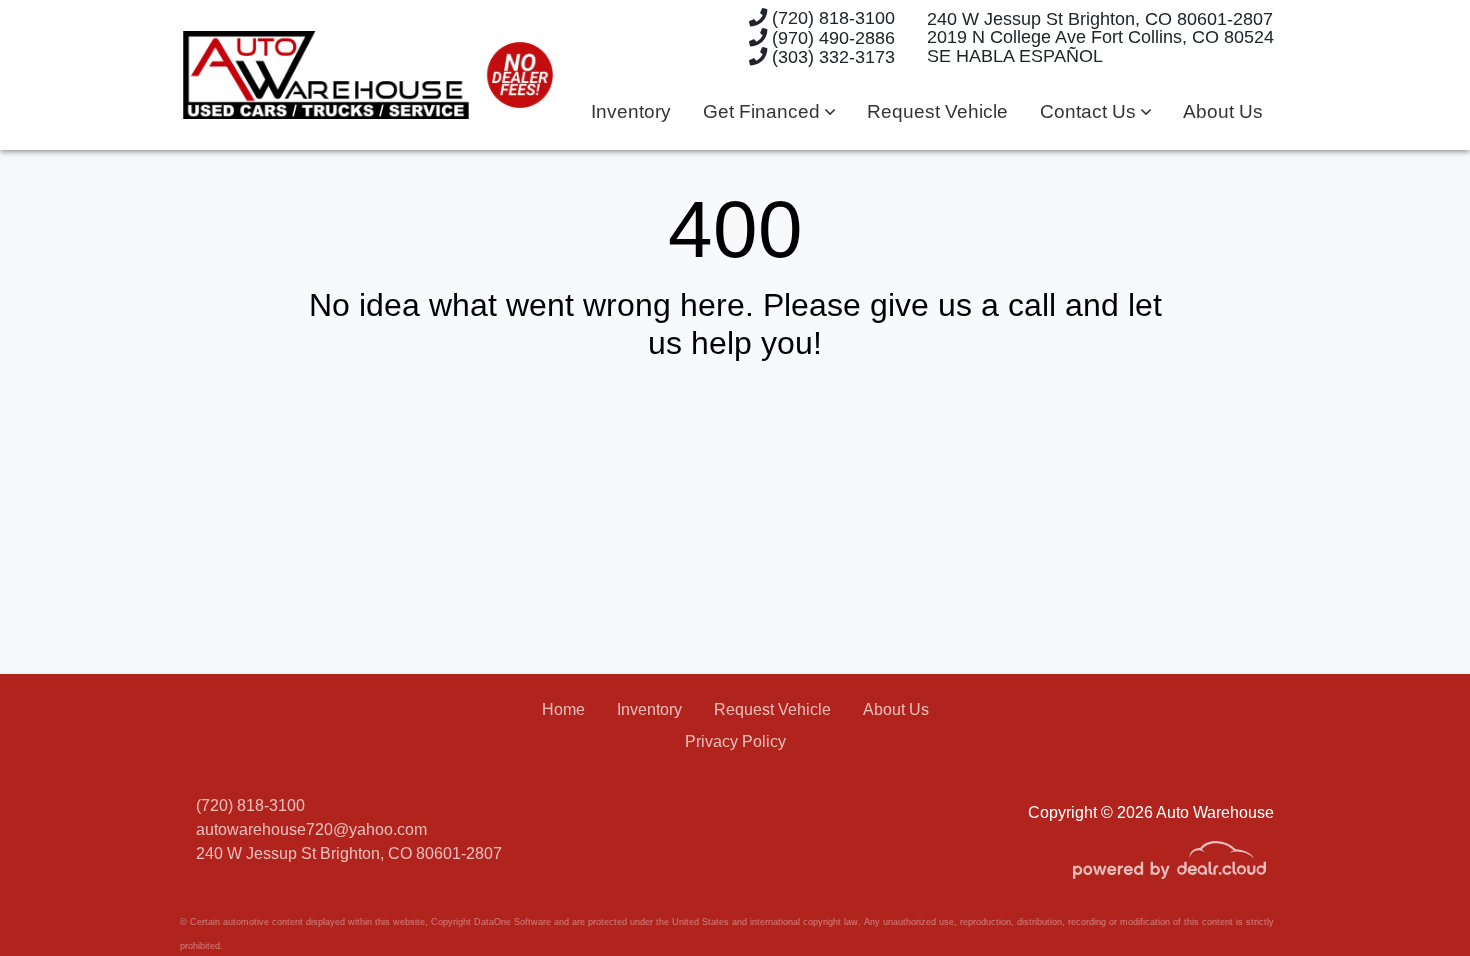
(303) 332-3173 (831, 56)
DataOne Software (512, 922)
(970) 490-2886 (831, 37)
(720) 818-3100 (831, 17)
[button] (769, 112)
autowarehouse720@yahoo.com (311, 829)
